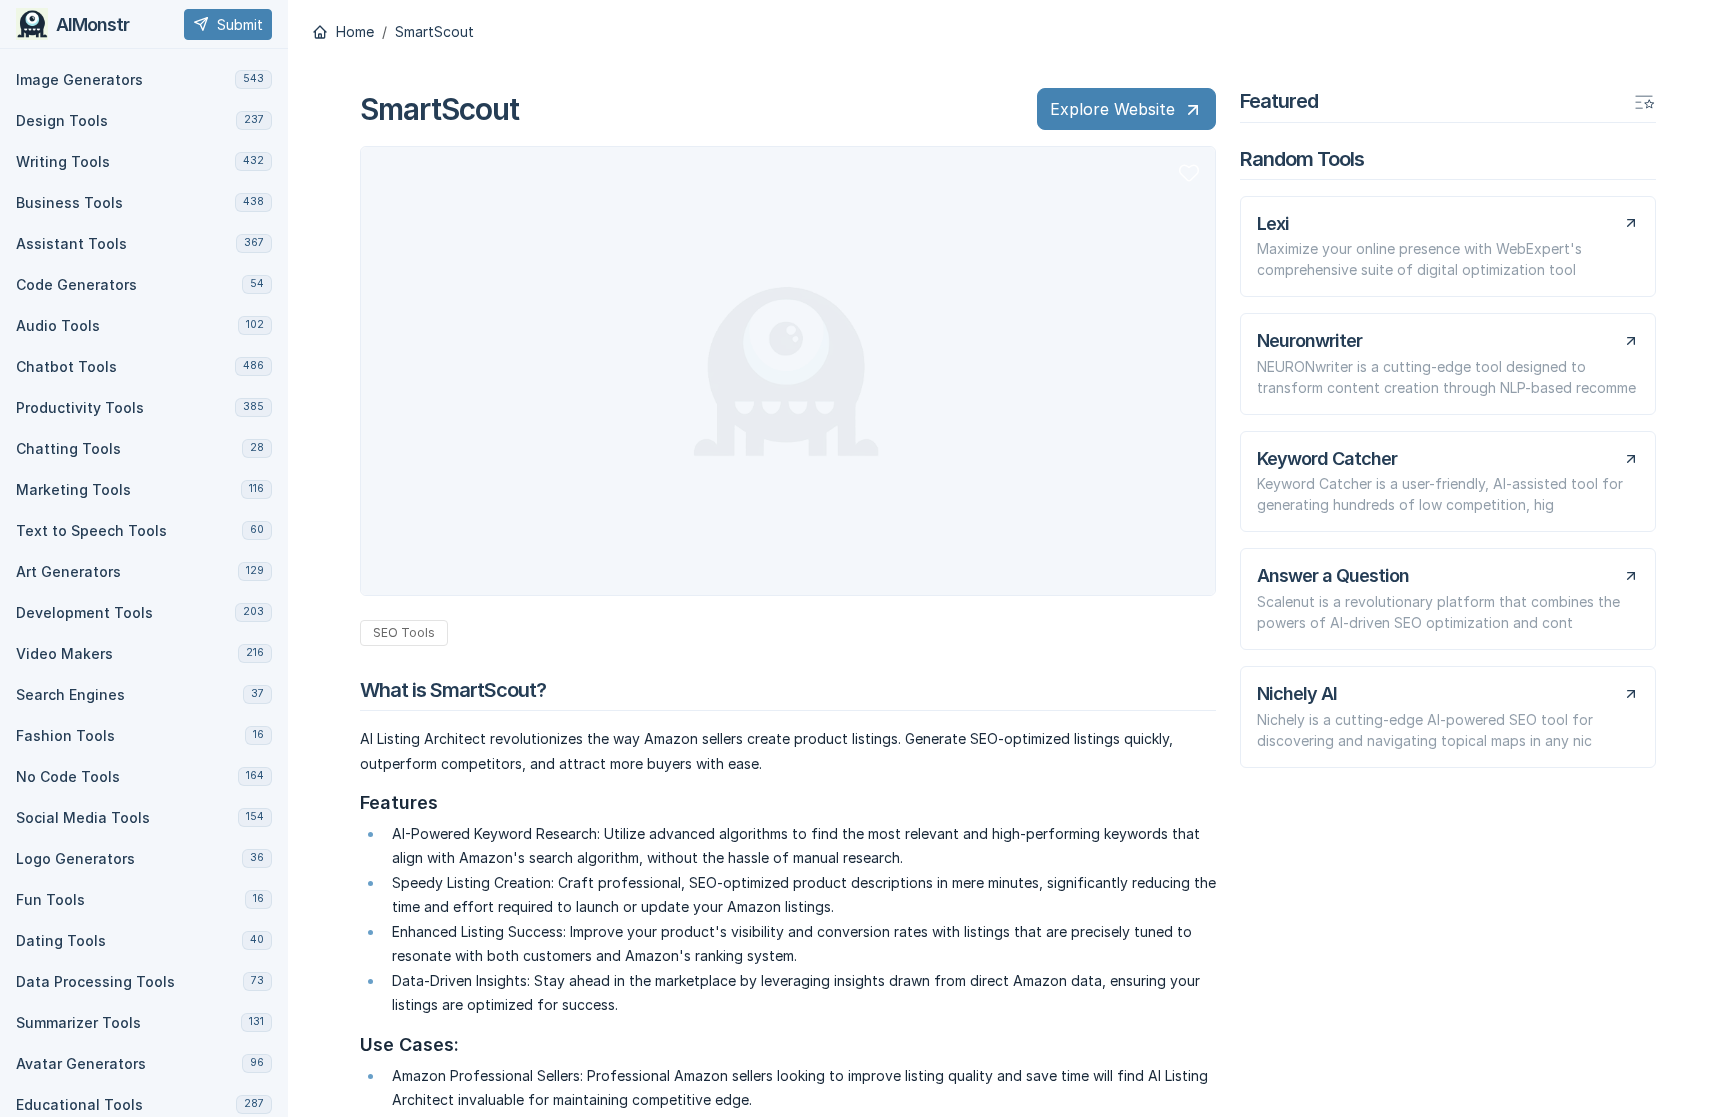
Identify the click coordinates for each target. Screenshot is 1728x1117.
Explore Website (1112, 109)
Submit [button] (240, 24)
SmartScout (434, 32)
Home (353, 32)
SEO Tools (404, 632)
